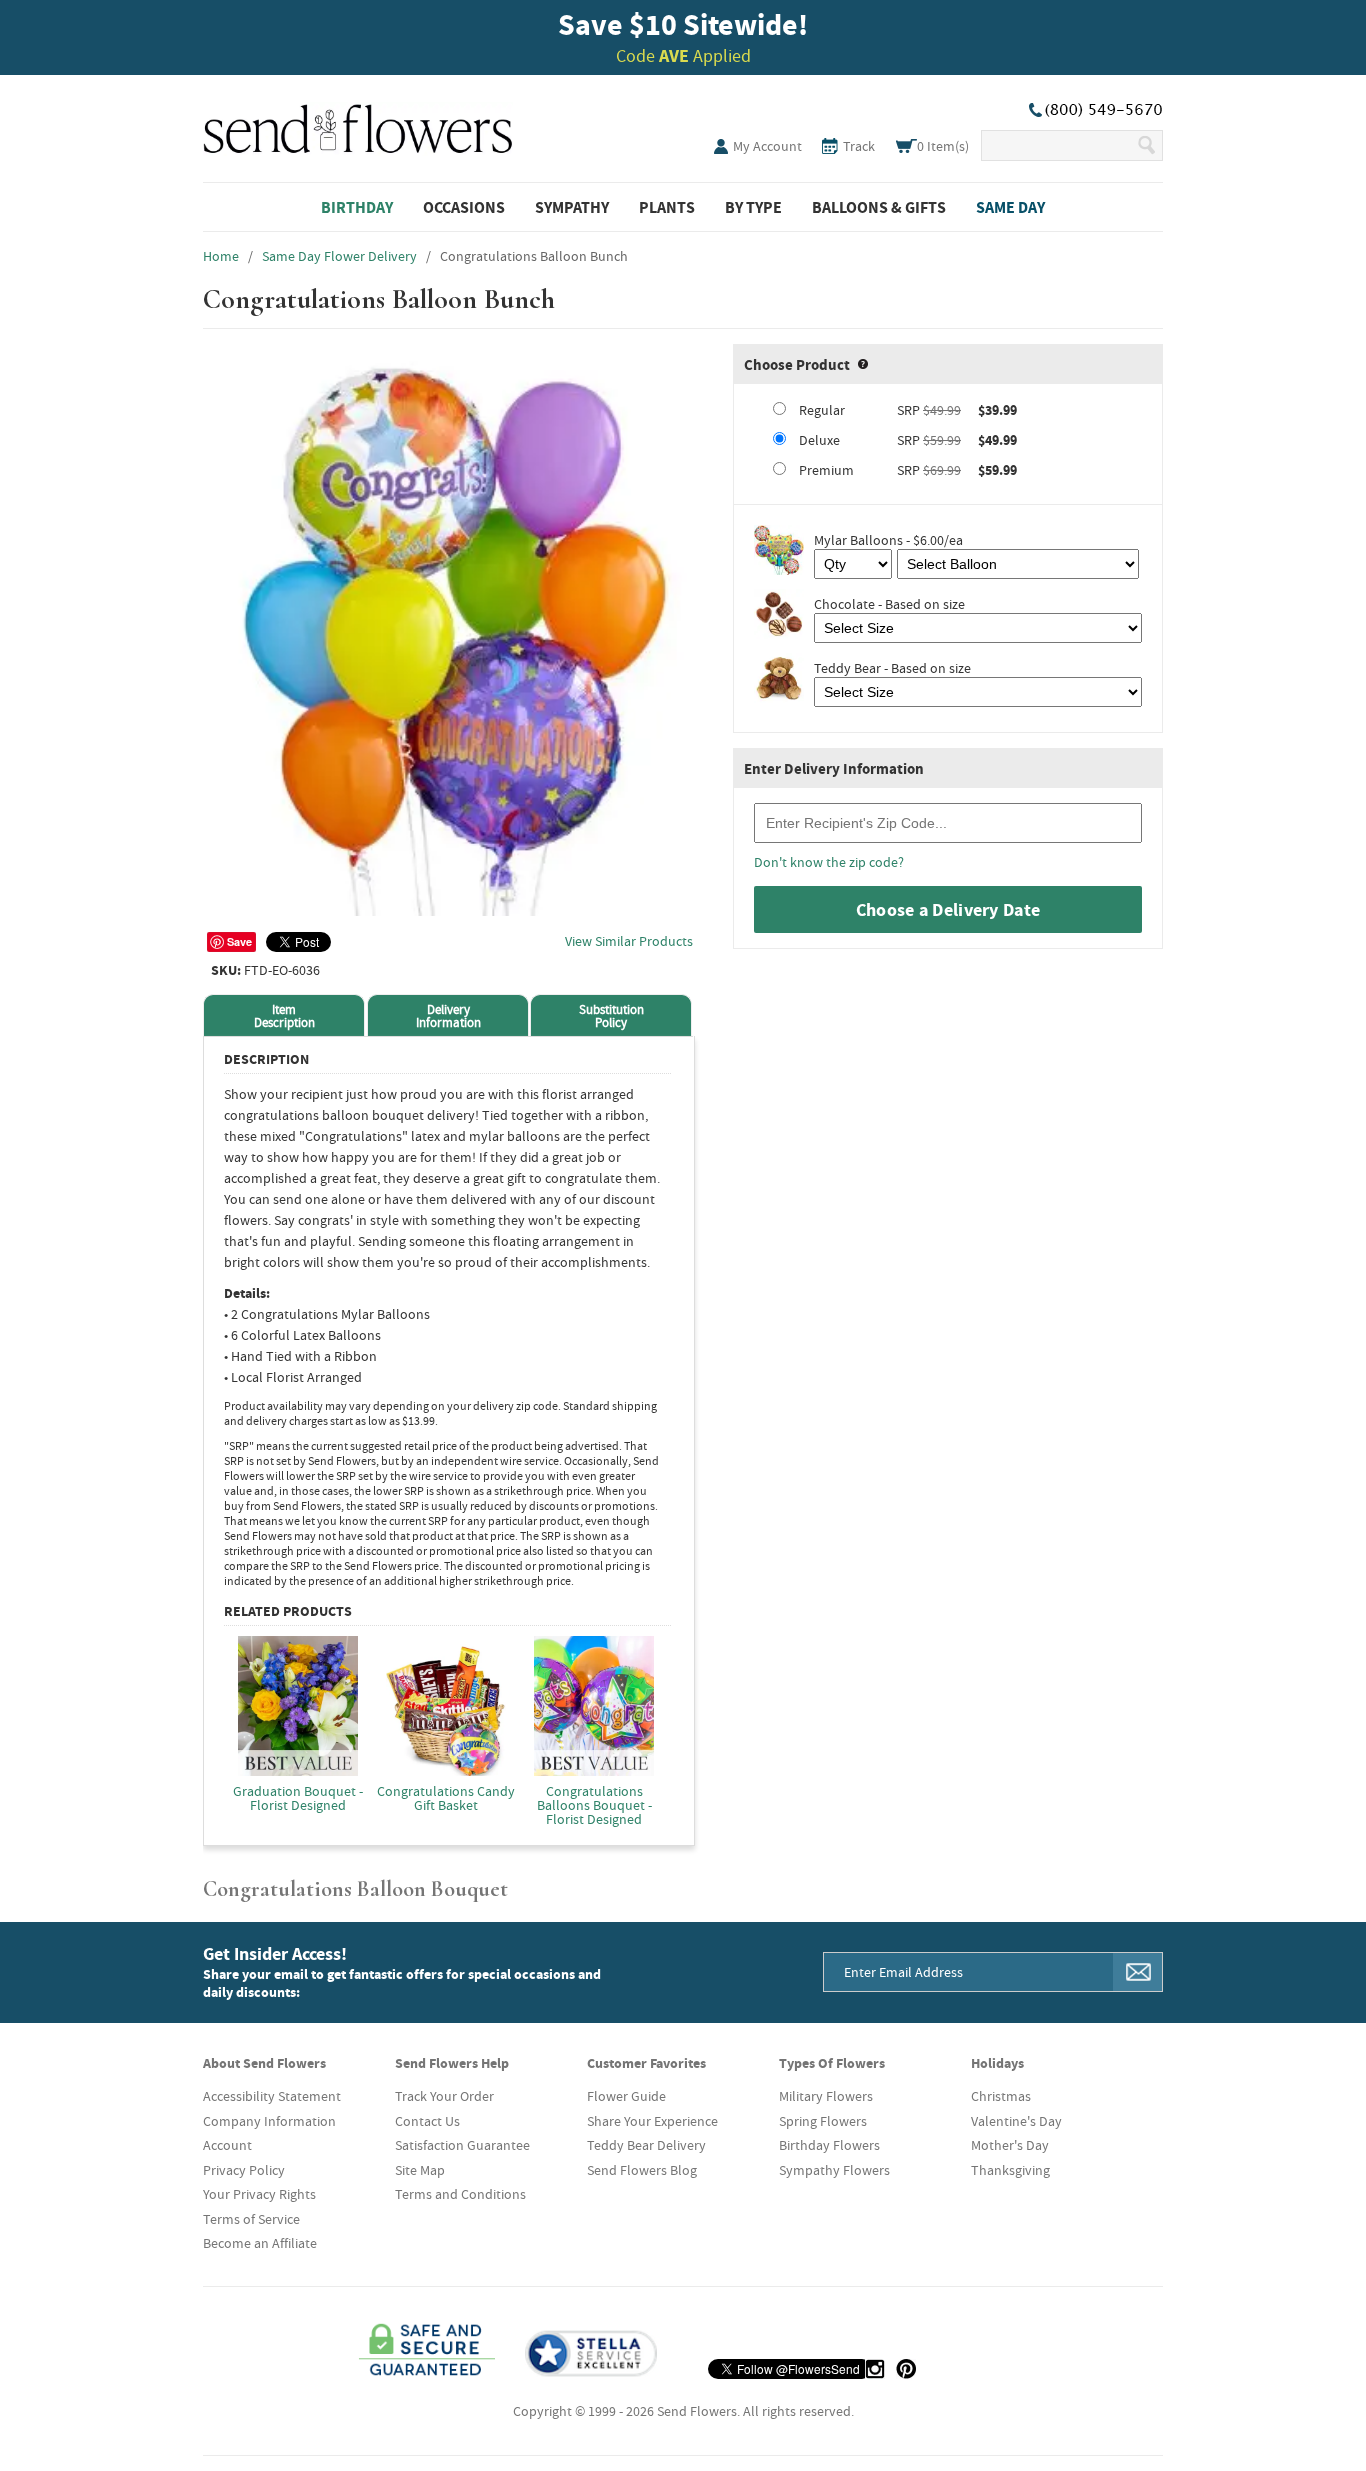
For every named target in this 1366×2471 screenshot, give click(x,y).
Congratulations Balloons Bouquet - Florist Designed (594, 1804)
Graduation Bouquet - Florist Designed (298, 1797)
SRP (908, 410)
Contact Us (427, 2121)
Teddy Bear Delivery (646, 2145)
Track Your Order (444, 2096)
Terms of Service (251, 2219)
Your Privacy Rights (259, 2194)
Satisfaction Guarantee (462, 2145)
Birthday (357, 207)
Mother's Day (1010, 2145)
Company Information (269, 2121)
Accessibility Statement (272, 2096)
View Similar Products (629, 941)
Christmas (1001, 2096)
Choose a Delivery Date (948, 909)
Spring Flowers (823, 2121)
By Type (753, 207)
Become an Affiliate (260, 2243)
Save (239, 941)
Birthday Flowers (829, 2145)
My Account (767, 146)
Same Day (1010, 207)
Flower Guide (626, 2096)
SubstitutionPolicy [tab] (611, 1016)
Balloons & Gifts (879, 207)
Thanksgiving (1010, 2170)
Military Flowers (826, 2096)
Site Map (420, 2170)
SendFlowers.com (358, 125)
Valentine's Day (1016, 2121)
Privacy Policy (244, 2170)
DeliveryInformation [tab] (448, 1016)
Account (227, 2145)
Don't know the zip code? (829, 862)
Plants (667, 207)
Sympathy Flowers (834, 2170)
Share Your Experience (652, 2121)
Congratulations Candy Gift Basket (446, 1797)
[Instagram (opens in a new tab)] (875, 2369)
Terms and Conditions (460, 2194)
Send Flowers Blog (642, 2170)
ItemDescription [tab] (284, 1016)
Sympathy (572, 207)
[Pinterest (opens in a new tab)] (906, 2369)
